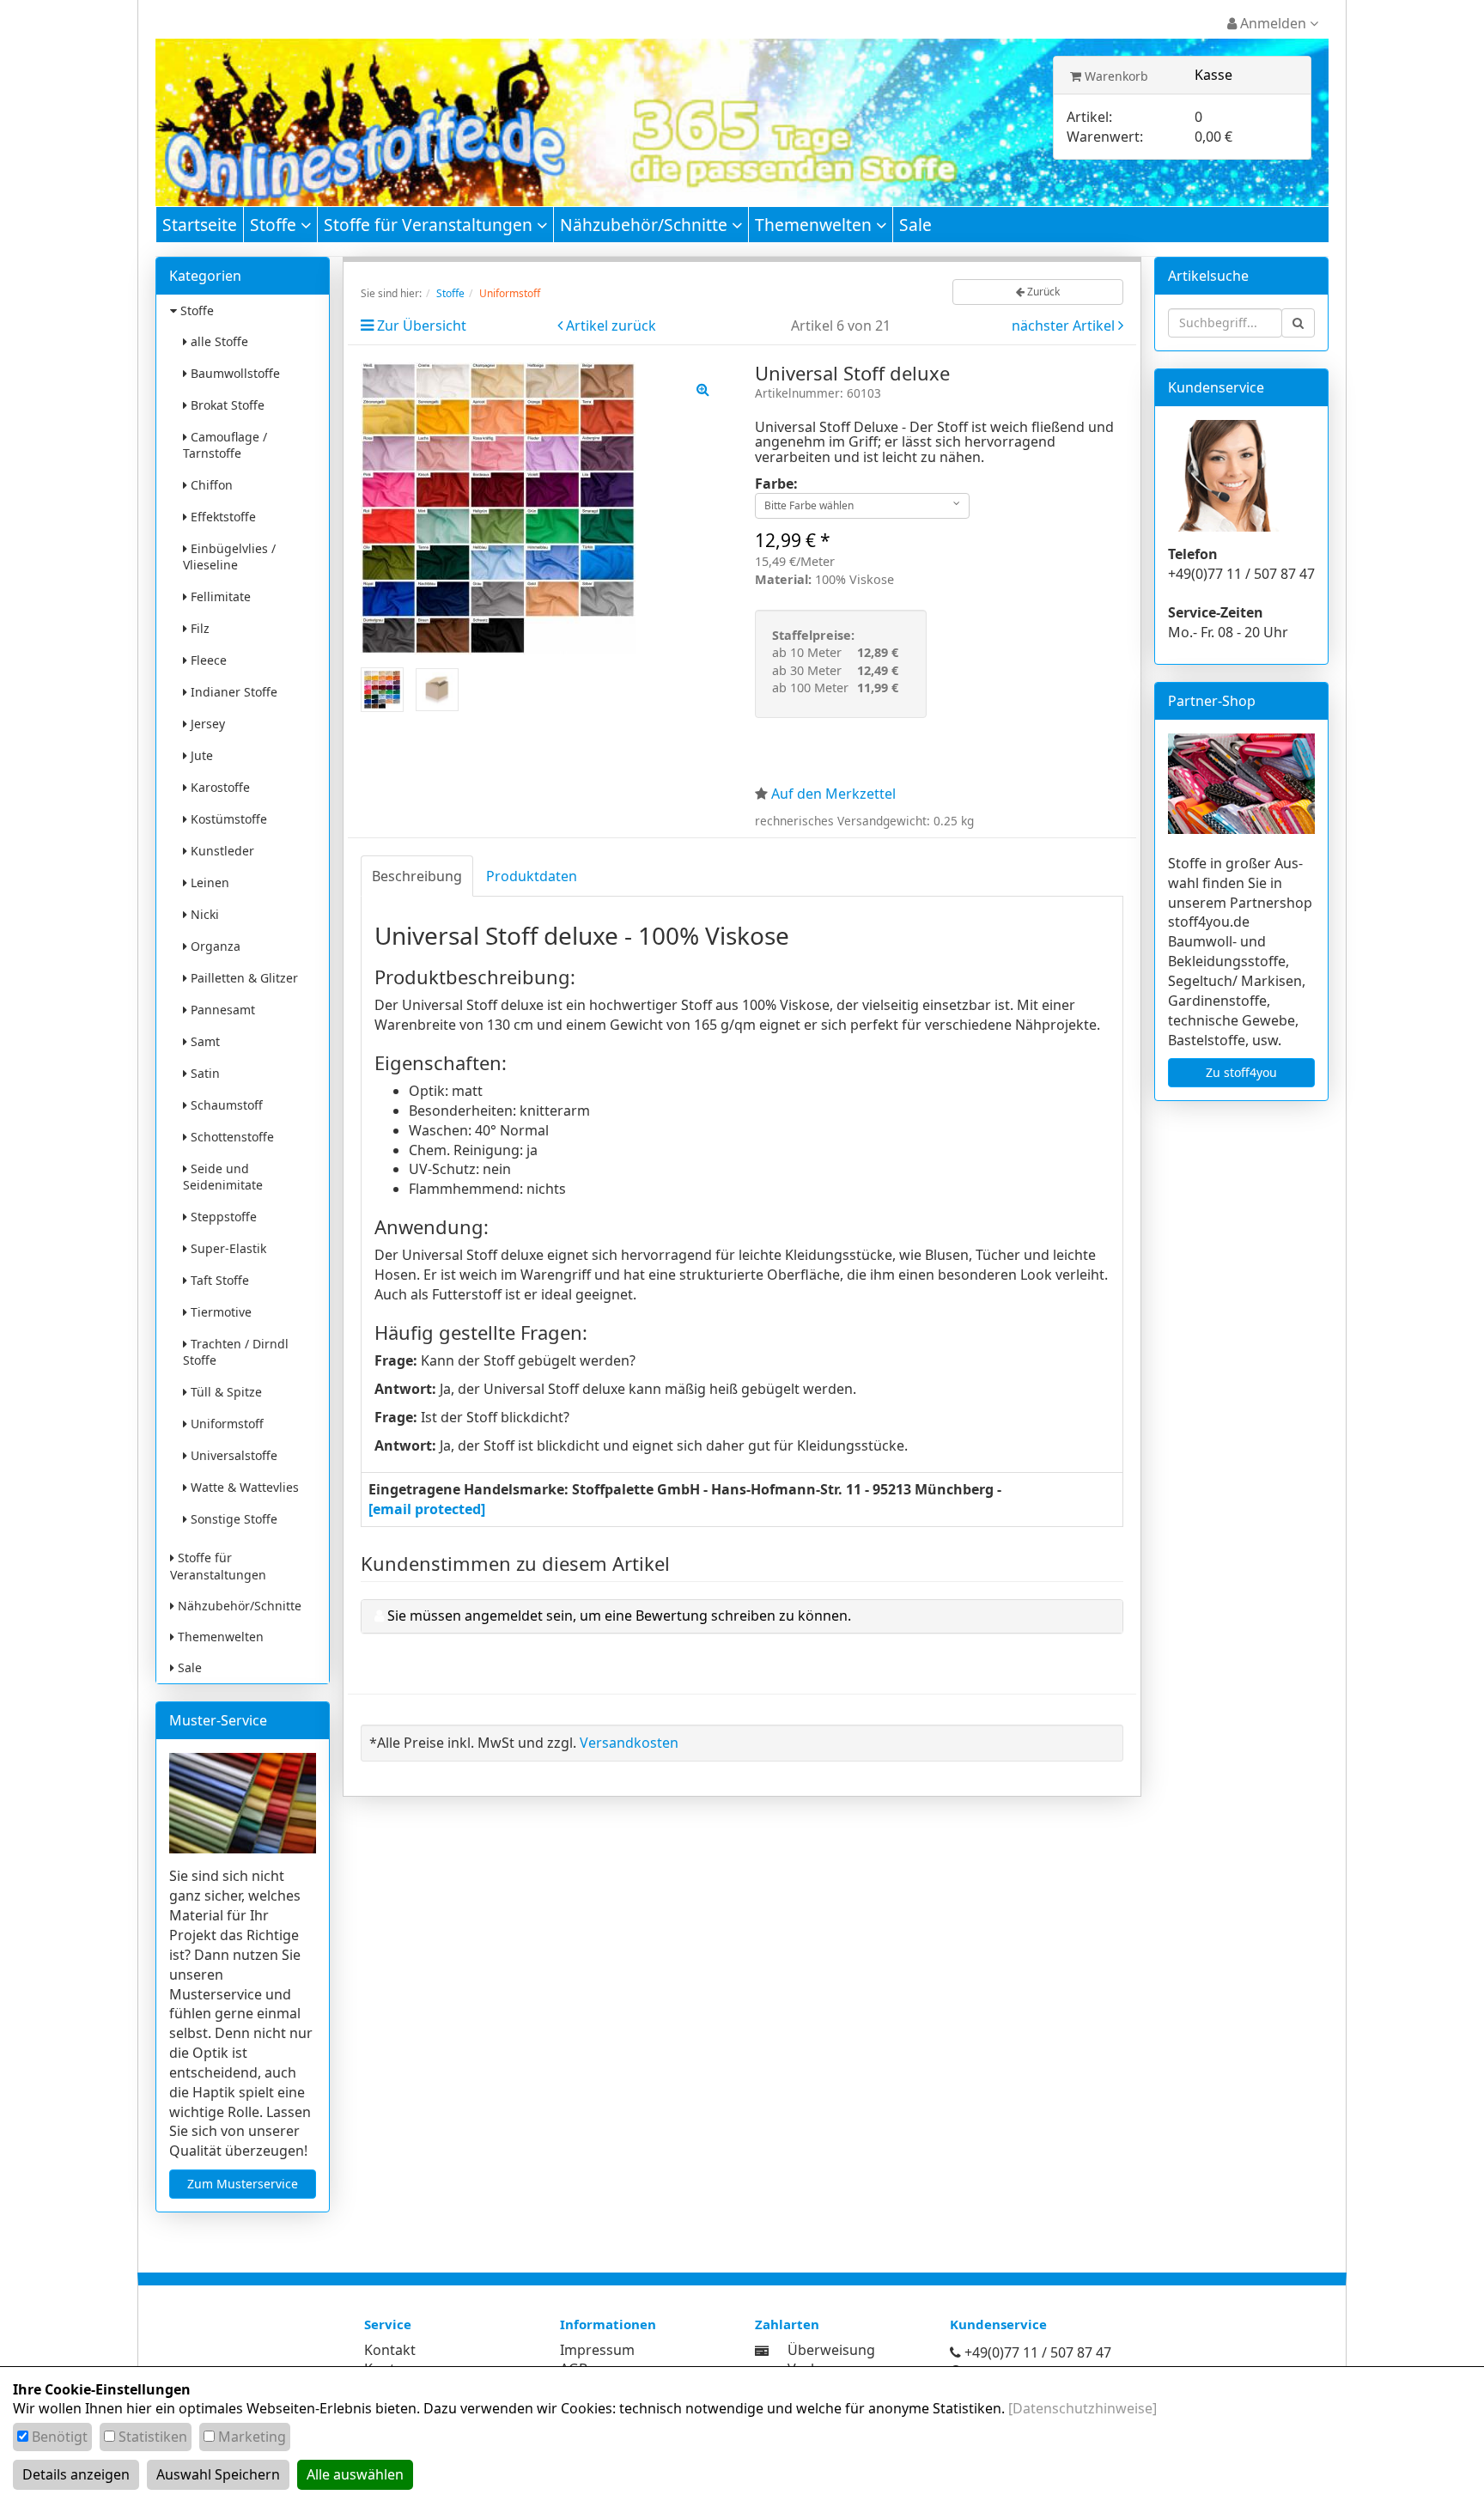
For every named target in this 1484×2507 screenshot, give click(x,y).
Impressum (597, 2350)
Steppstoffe (222, 1217)
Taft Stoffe (218, 1280)
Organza (214, 946)
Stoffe (275, 225)
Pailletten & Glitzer (243, 978)
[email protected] (427, 1509)
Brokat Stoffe (226, 405)
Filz (198, 628)
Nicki (203, 914)
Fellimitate (219, 596)
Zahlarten (787, 2324)
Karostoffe (219, 787)
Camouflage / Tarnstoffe (225, 445)
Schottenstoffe (231, 1137)
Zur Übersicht (422, 326)
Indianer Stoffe (232, 692)
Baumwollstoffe (234, 373)
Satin (204, 1073)
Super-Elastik (227, 1248)
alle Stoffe (218, 341)
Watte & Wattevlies (243, 1487)
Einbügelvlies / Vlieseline (229, 557)
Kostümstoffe (227, 819)
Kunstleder (221, 851)
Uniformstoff (225, 1424)
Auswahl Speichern (218, 2474)
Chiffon (210, 485)
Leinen (208, 882)
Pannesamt (221, 1010)
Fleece (207, 660)
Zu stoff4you (1241, 1072)
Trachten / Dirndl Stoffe (236, 1352)
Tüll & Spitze (225, 1392)
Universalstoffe (232, 1455)
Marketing (252, 2437)
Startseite (200, 225)
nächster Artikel (1065, 326)
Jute (200, 755)
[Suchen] (1298, 323)
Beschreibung (417, 876)
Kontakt (390, 2350)
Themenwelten (815, 225)
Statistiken (153, 2437)
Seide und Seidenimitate (223, 1177)
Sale (915, 225)
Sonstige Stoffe (232, 1519)
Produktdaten (532, 876)
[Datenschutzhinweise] (1083, 2408)
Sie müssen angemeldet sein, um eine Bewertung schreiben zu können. (619, 1616)
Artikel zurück (611, 326)
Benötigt (60, 2437)
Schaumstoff (225, 1105)
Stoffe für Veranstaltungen (430, 225)
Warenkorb (1115, 76)
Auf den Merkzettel (833, 794)
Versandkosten (629, 1743)
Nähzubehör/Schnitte (646, 225)
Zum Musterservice (243, 2184)
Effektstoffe (222, 517)
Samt (204, 1041)
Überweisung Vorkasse (831, 2360)
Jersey (206, 724)
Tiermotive (219, 1312)
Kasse (1213, 75)
